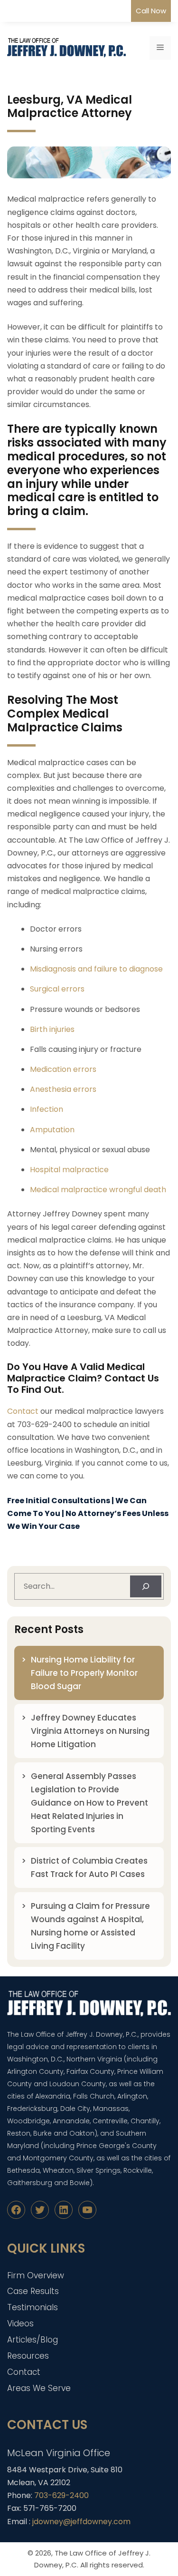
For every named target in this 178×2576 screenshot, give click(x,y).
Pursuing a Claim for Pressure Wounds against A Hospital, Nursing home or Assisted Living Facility (90, 1926)
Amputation (52, 1130)
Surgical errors (57, 989)
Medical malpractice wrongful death (98, 1190)
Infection (47, 1109)
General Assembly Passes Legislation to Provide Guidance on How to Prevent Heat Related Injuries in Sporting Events (89, 1803)
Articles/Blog (33, 2340)
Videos (20, 2323)
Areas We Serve (39, 2388)
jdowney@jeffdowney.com (81, 2522)
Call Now (151, 11)
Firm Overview (36, 2275)
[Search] (146, 1586)
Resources (28, 2356)
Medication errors (63, 1069)
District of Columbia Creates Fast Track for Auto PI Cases (89, 1867)
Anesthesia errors (63, 1089)
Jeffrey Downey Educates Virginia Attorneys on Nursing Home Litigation (90, 1731)
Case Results (33, 2291)
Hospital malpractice (69, 1170)
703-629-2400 (61, 2495)
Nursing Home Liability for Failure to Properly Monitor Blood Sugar (84, 1673)
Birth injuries (52, 1029)
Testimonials (33, 2307)
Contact (23, 1411)
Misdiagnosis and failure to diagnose (96, 969)
